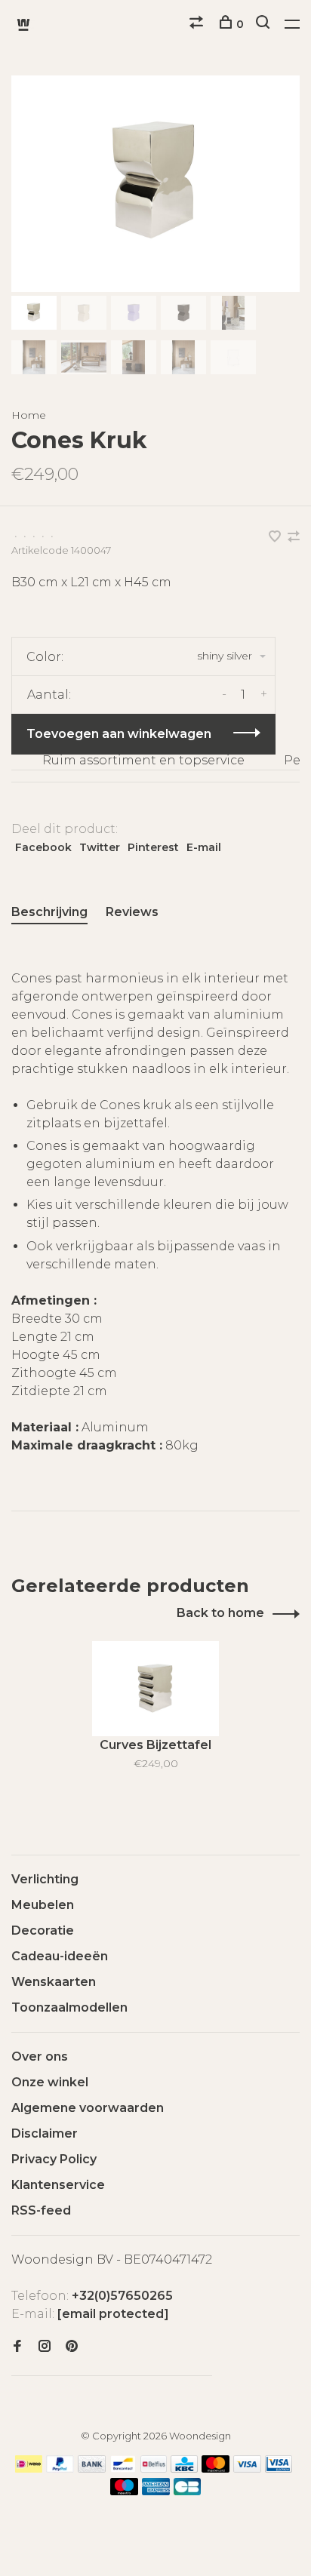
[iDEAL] (29, 2468)
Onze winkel (50, 2082)
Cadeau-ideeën (60, 1956)
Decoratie (43, 1930)
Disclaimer (45, 2133)
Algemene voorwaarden (88, 2108)
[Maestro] (124, 2491)
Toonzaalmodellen (69, 2007)
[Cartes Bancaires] (187, 2491)
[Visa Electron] (279, 2468)
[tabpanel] (155, 184)
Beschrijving (49, 912)
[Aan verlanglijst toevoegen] (276, 538)
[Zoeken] (265, 24)
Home (29, 415)
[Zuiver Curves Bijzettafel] (155, 1689)
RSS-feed (41, 2210)
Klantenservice (58, 2185)
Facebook (43, 847)
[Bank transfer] (92, 2468)
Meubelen (43, 1905)
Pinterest (153, 847)
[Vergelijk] (198, 24)
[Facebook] (17, 2347)
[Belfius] (154, 2468)
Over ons (40, 2056)
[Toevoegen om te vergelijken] (294, 538)
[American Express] (156, 2491)
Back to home (220, 1613)
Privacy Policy (54, 2159)
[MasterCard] (216, 2468)
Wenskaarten (54, 1982)
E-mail (204, 847)
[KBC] (184, 2468)
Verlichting (45, 1879)
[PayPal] (60, 2468)
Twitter (100, 847)
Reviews (132, 912)
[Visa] (247, 2468)
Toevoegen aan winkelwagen (119, 734)
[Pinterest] (72, 2347)
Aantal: (49, 695)
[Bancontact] (123, 2468)
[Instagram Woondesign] (45, 2347)
